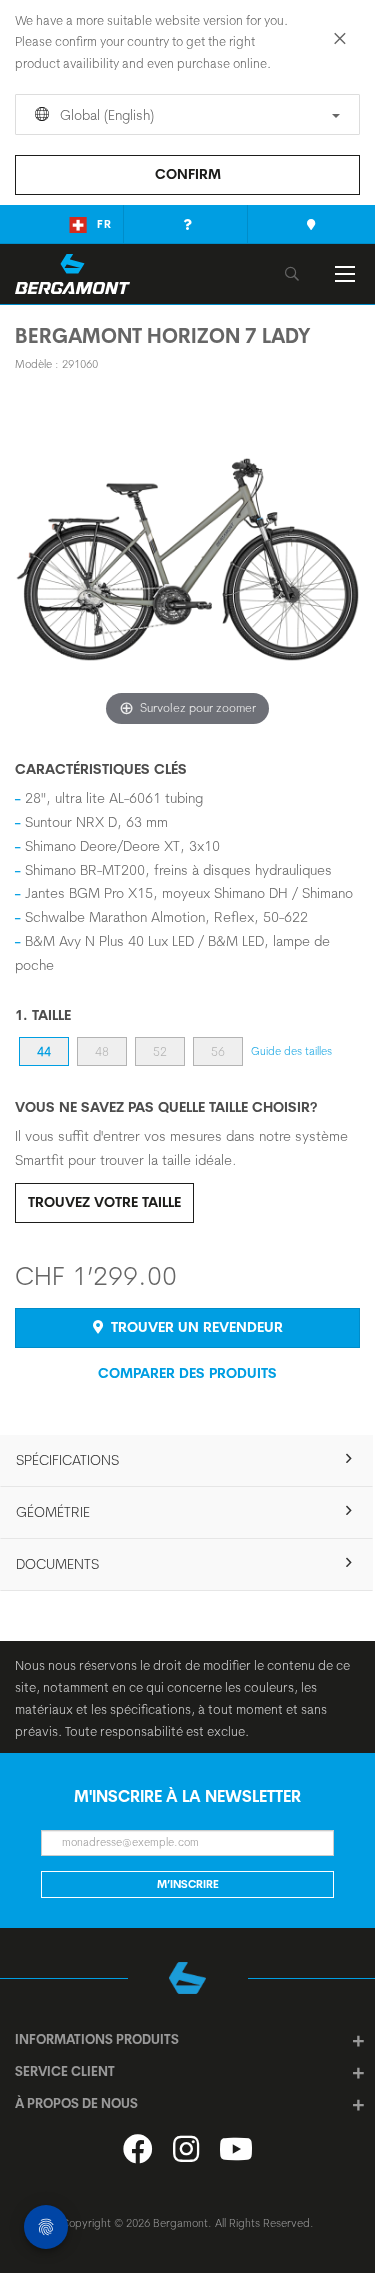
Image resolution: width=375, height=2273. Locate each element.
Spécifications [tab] (67, 1460)
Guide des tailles (291, 1051)
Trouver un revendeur (195, 1327)
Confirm (188, 174)
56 (218, 1051)
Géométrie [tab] (53, 1512)
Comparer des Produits (187, 1373)
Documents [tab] (57, 1564)
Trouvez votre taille (104, 1202)
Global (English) (105, 115)
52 (160, 1051)
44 (44, 1051)
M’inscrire (188, 1884)
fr (104, 224)
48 (102, 1051)
